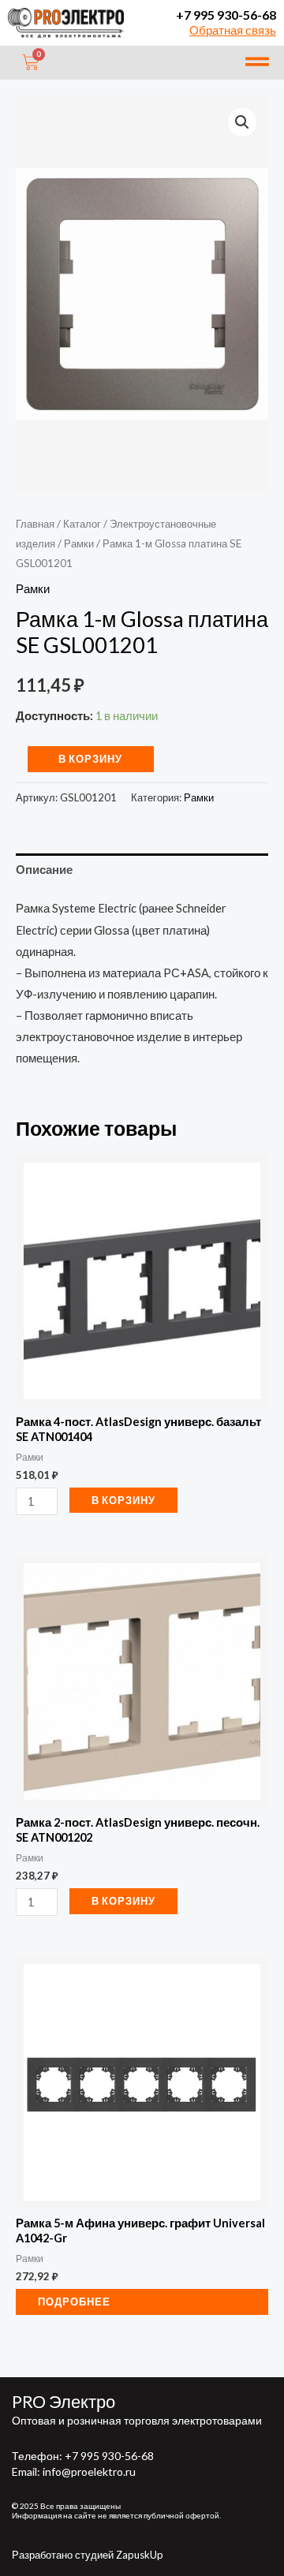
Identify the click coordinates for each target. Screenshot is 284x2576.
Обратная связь (233, 30)
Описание (44, 870)
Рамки (79, 543)
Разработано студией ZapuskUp (88, 2555)
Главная (35, 524)
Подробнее (74, 2302)
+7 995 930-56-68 (226, 15)
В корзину (90, 759)
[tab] (142, 870)
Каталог (82, 524)
